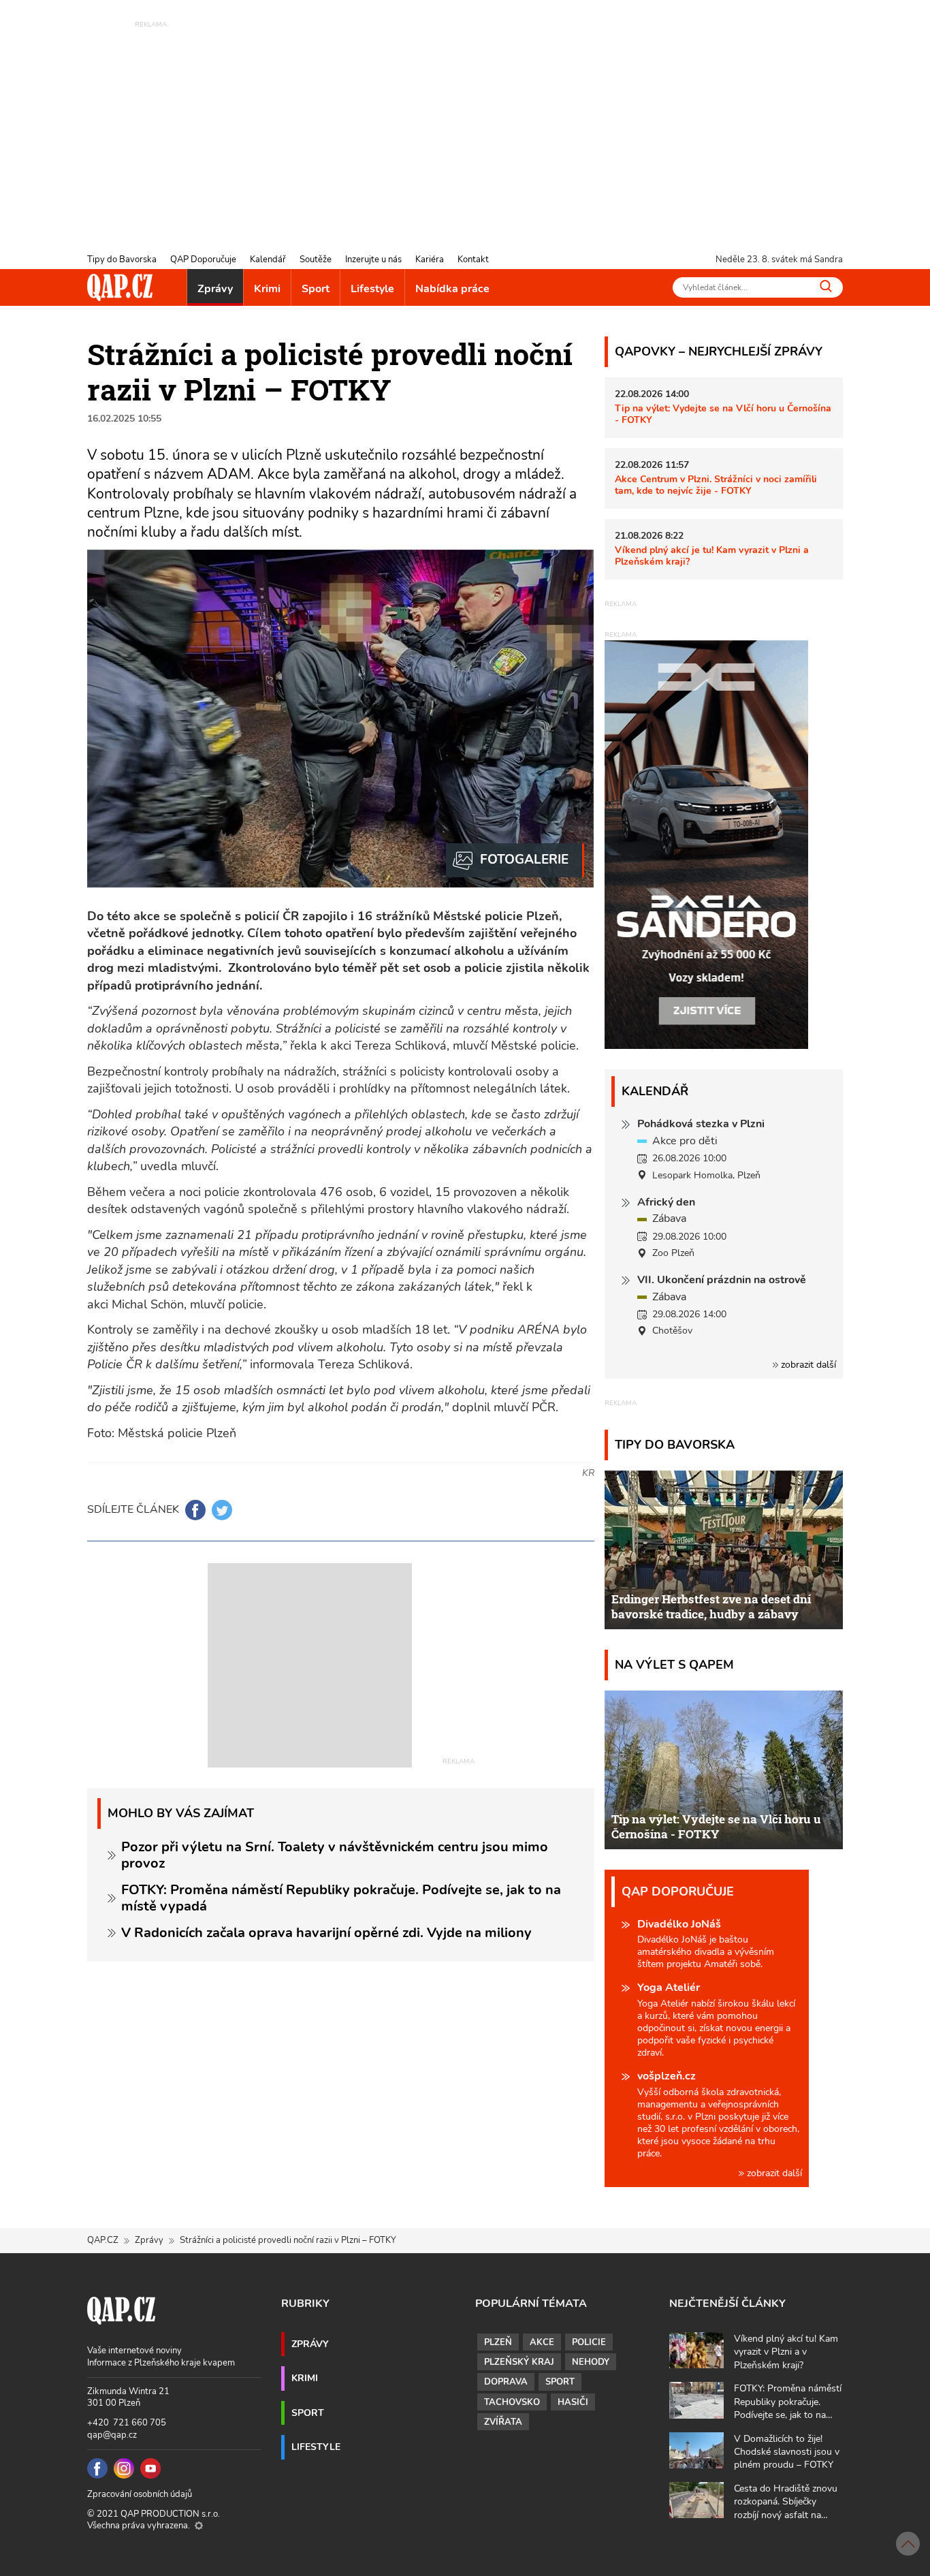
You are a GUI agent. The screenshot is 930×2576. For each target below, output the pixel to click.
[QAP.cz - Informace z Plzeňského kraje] (120, 287)
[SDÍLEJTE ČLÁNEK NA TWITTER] (222, 1510)
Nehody (591, 2362)
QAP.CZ (103, 2240)
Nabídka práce (452, 289)
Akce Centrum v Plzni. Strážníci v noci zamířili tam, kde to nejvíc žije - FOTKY (716, 485)
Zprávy (215, 289)
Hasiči (573, 2402)
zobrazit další (807, 1365)
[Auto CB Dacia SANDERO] (707, 844)
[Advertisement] (465, 126)
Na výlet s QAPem (674, 1664)
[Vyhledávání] (826, 286)
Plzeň (498, 2342)
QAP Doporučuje (203, 260)
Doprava (506, 2382)
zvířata (503, 2422)
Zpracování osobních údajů (140, 2494)
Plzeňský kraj (519, 2362)
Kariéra (430, 260)
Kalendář (268, 260)
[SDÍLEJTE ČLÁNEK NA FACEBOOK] (195, 1510)
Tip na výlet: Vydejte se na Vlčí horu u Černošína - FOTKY (723, 414)
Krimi (267, 289)
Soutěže (316, 260)
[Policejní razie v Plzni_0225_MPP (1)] (515, 860)
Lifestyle (372, 289)
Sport (316, 289)
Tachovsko (512, 2402)
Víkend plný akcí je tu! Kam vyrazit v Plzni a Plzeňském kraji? (712, 555)
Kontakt (473, 260)
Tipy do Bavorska (122, 260)
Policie (589, 2342)
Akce (542, 2342)
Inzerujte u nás (373, 260)
